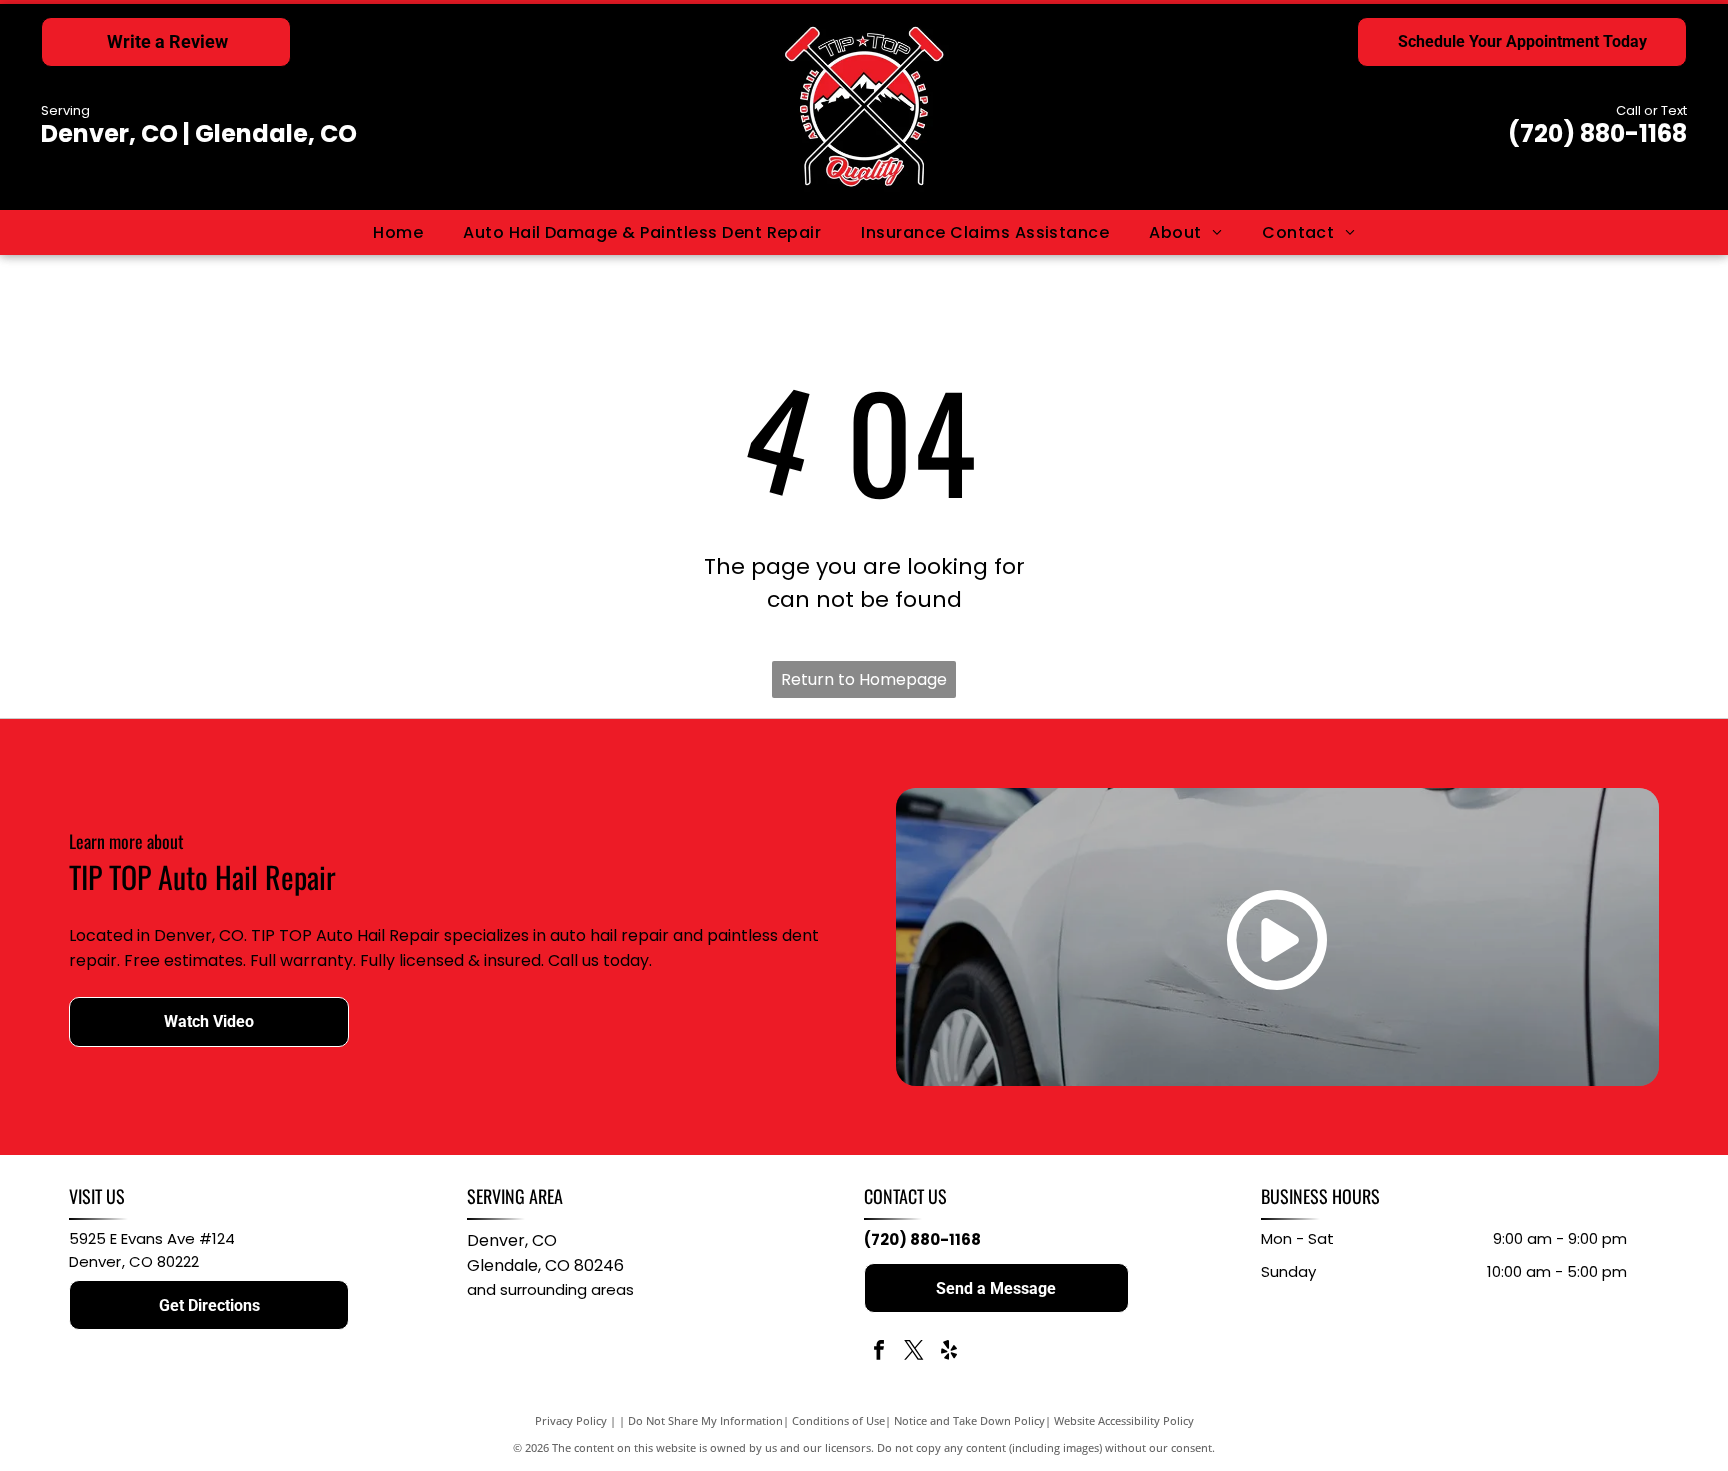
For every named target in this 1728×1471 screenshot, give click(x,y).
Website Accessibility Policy (1124, 1420)
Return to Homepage (864, 679)
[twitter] (914, 1352)
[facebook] (879, 1352)
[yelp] (949, 1352)
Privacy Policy (571, 1420)
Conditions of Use (838, 1420)
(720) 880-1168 (1597, 133)
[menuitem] (398, 232)
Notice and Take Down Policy (969, 1420)
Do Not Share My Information (705, 1420)
